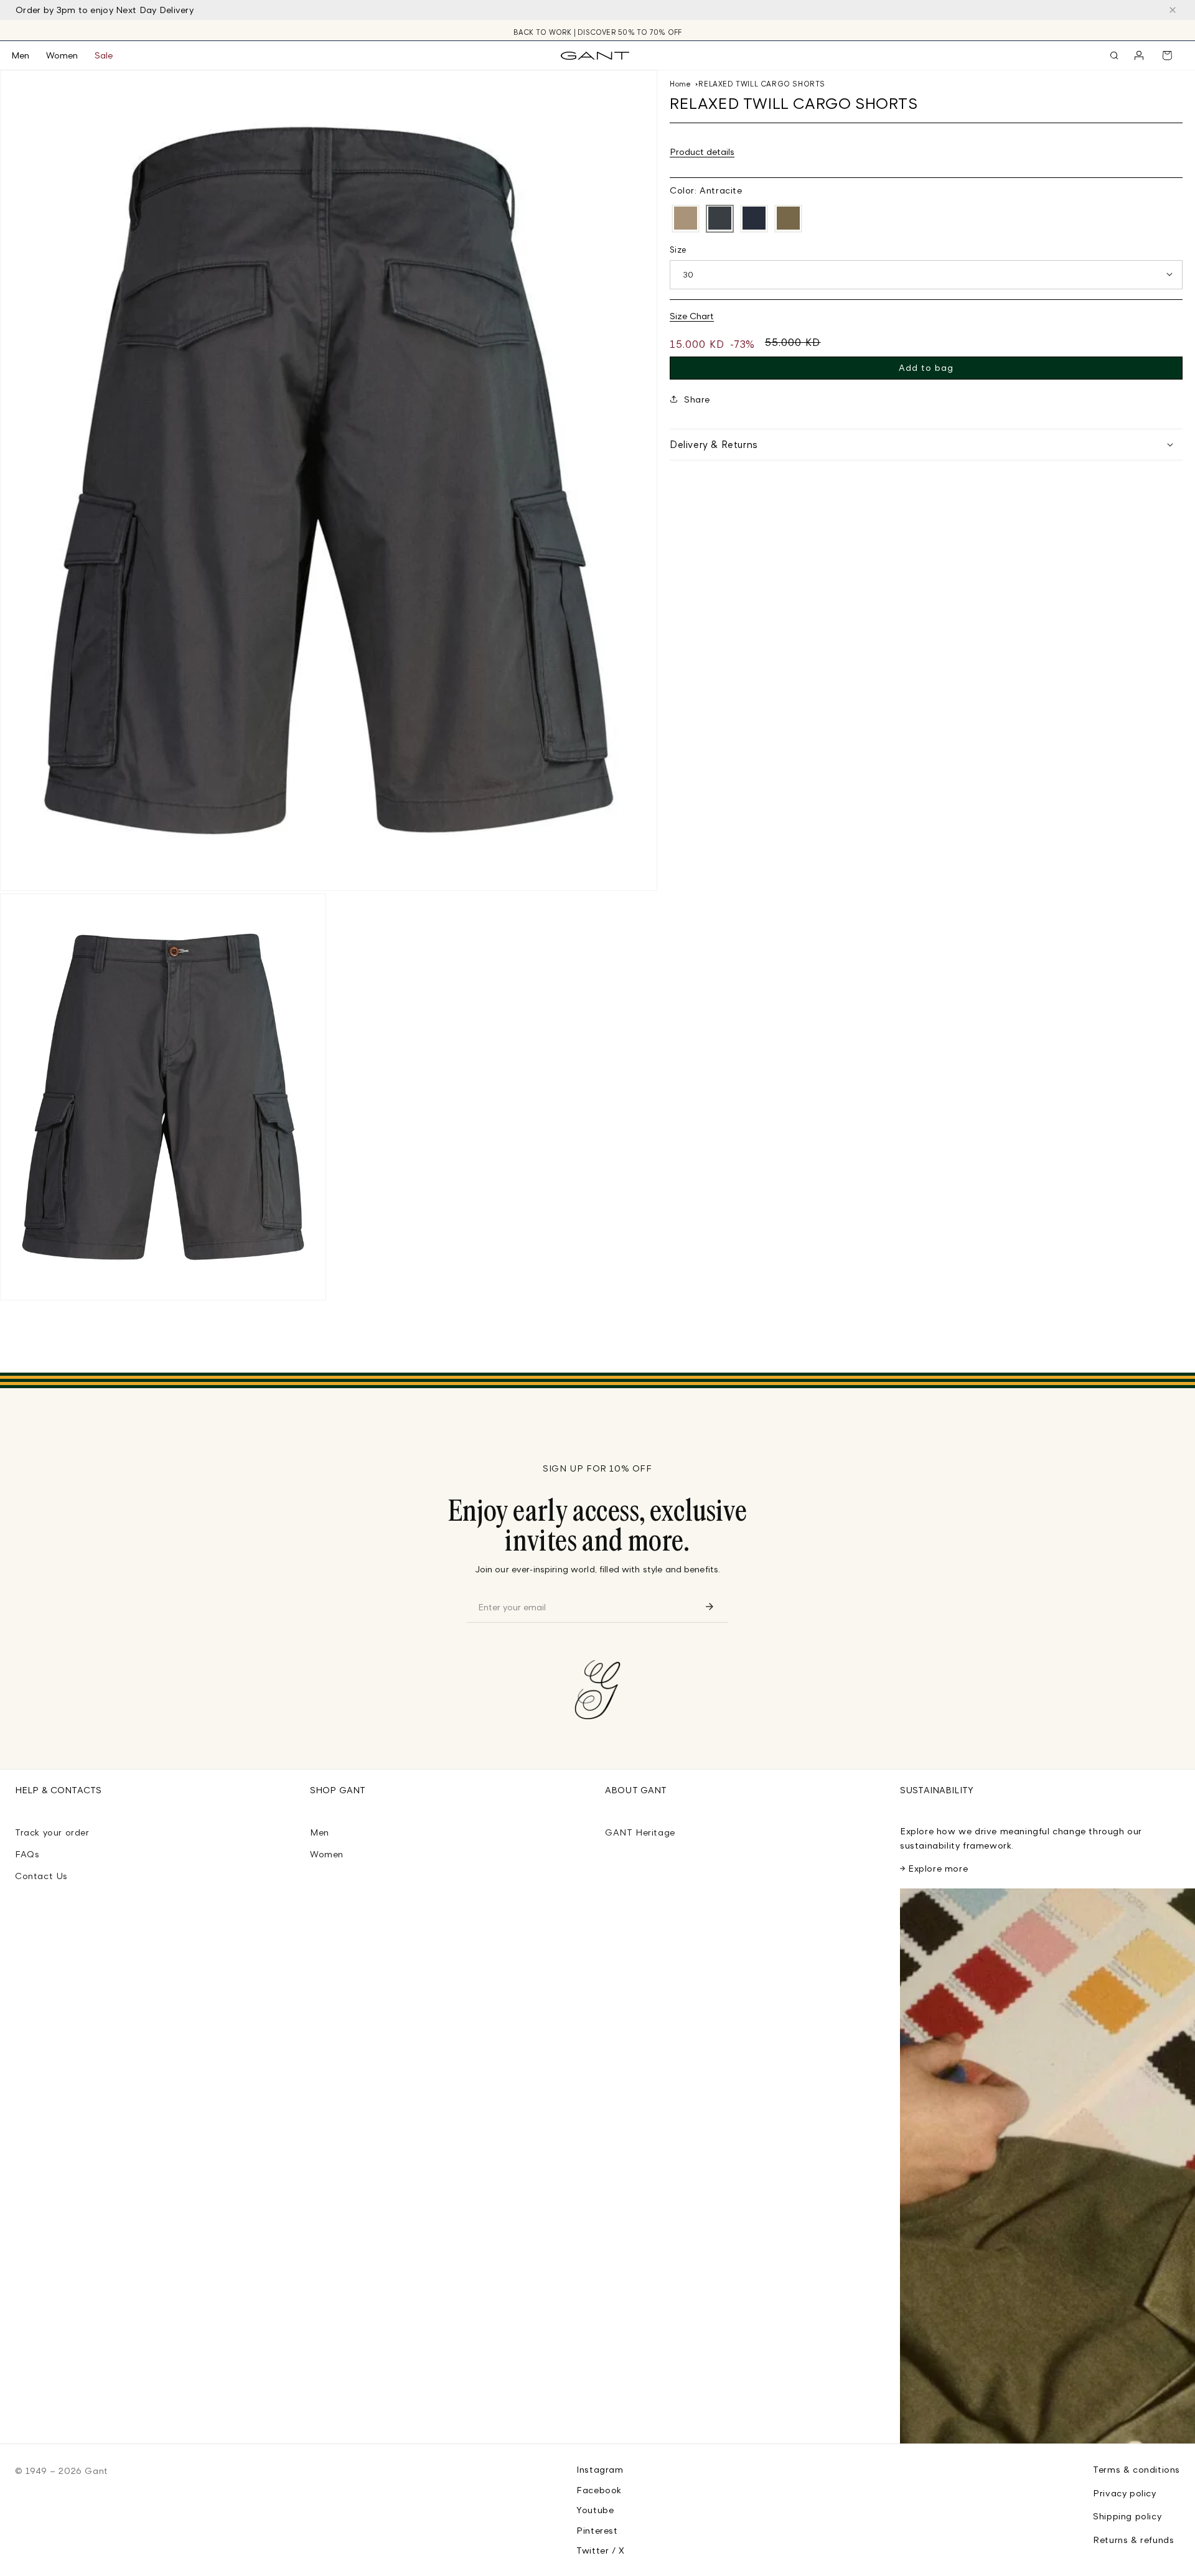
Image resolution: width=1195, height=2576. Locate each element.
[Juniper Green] (788, 219)
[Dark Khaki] (686, 219)
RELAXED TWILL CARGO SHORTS (762, 84)
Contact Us (41, 1876)
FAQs (27, 1854)
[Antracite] (720, 219)
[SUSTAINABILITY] (1047, 2166)
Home (680, 84)
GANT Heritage (640, 1832)
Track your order (52, 1832)
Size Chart (692, 315)
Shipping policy (1127, 2516)
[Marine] (754, 219)
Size (678, 249)
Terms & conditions (1136, 2469)
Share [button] (697, 399)
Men (320, 1832)
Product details (702, 151)
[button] (29, 55)
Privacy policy (1124, 2493)
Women (327, 1854)
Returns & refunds (1133, 2540)
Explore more (938, 1868)
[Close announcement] (1173, 10)
